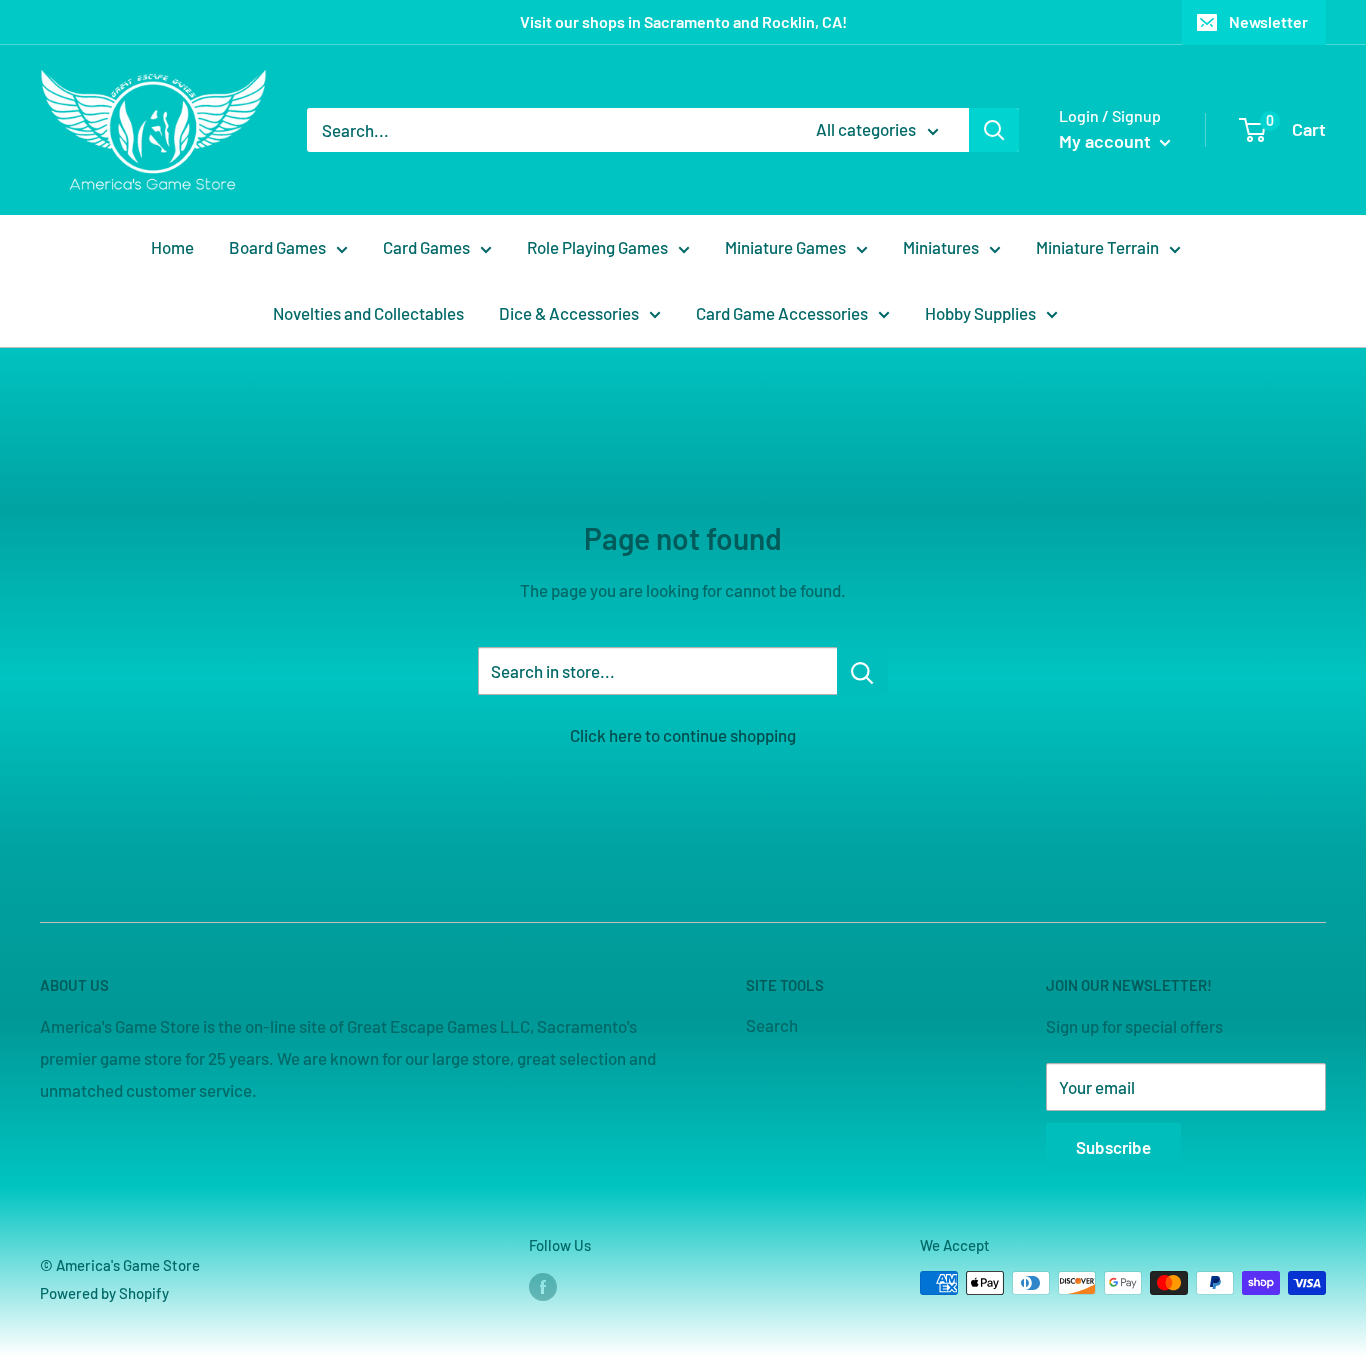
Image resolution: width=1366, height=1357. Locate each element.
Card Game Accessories (782, 313)
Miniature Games (785, 247)
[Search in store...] (862, 671)
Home (172, 247)
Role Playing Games (597, 247)
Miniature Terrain (1097, 247)
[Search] (994, 130)
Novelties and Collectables (368, 313)
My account (1107, 141)
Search (772, 1025)
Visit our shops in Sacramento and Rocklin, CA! (683, 21)
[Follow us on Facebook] (543, 1286)
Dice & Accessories (569, 313)
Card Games (426, 247)
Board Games (277, 247)
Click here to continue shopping (683, 735)
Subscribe (1113, 1147)
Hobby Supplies (980, 313)
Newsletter (1268, 21)
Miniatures (941, 247)
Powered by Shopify (104, 1293)
